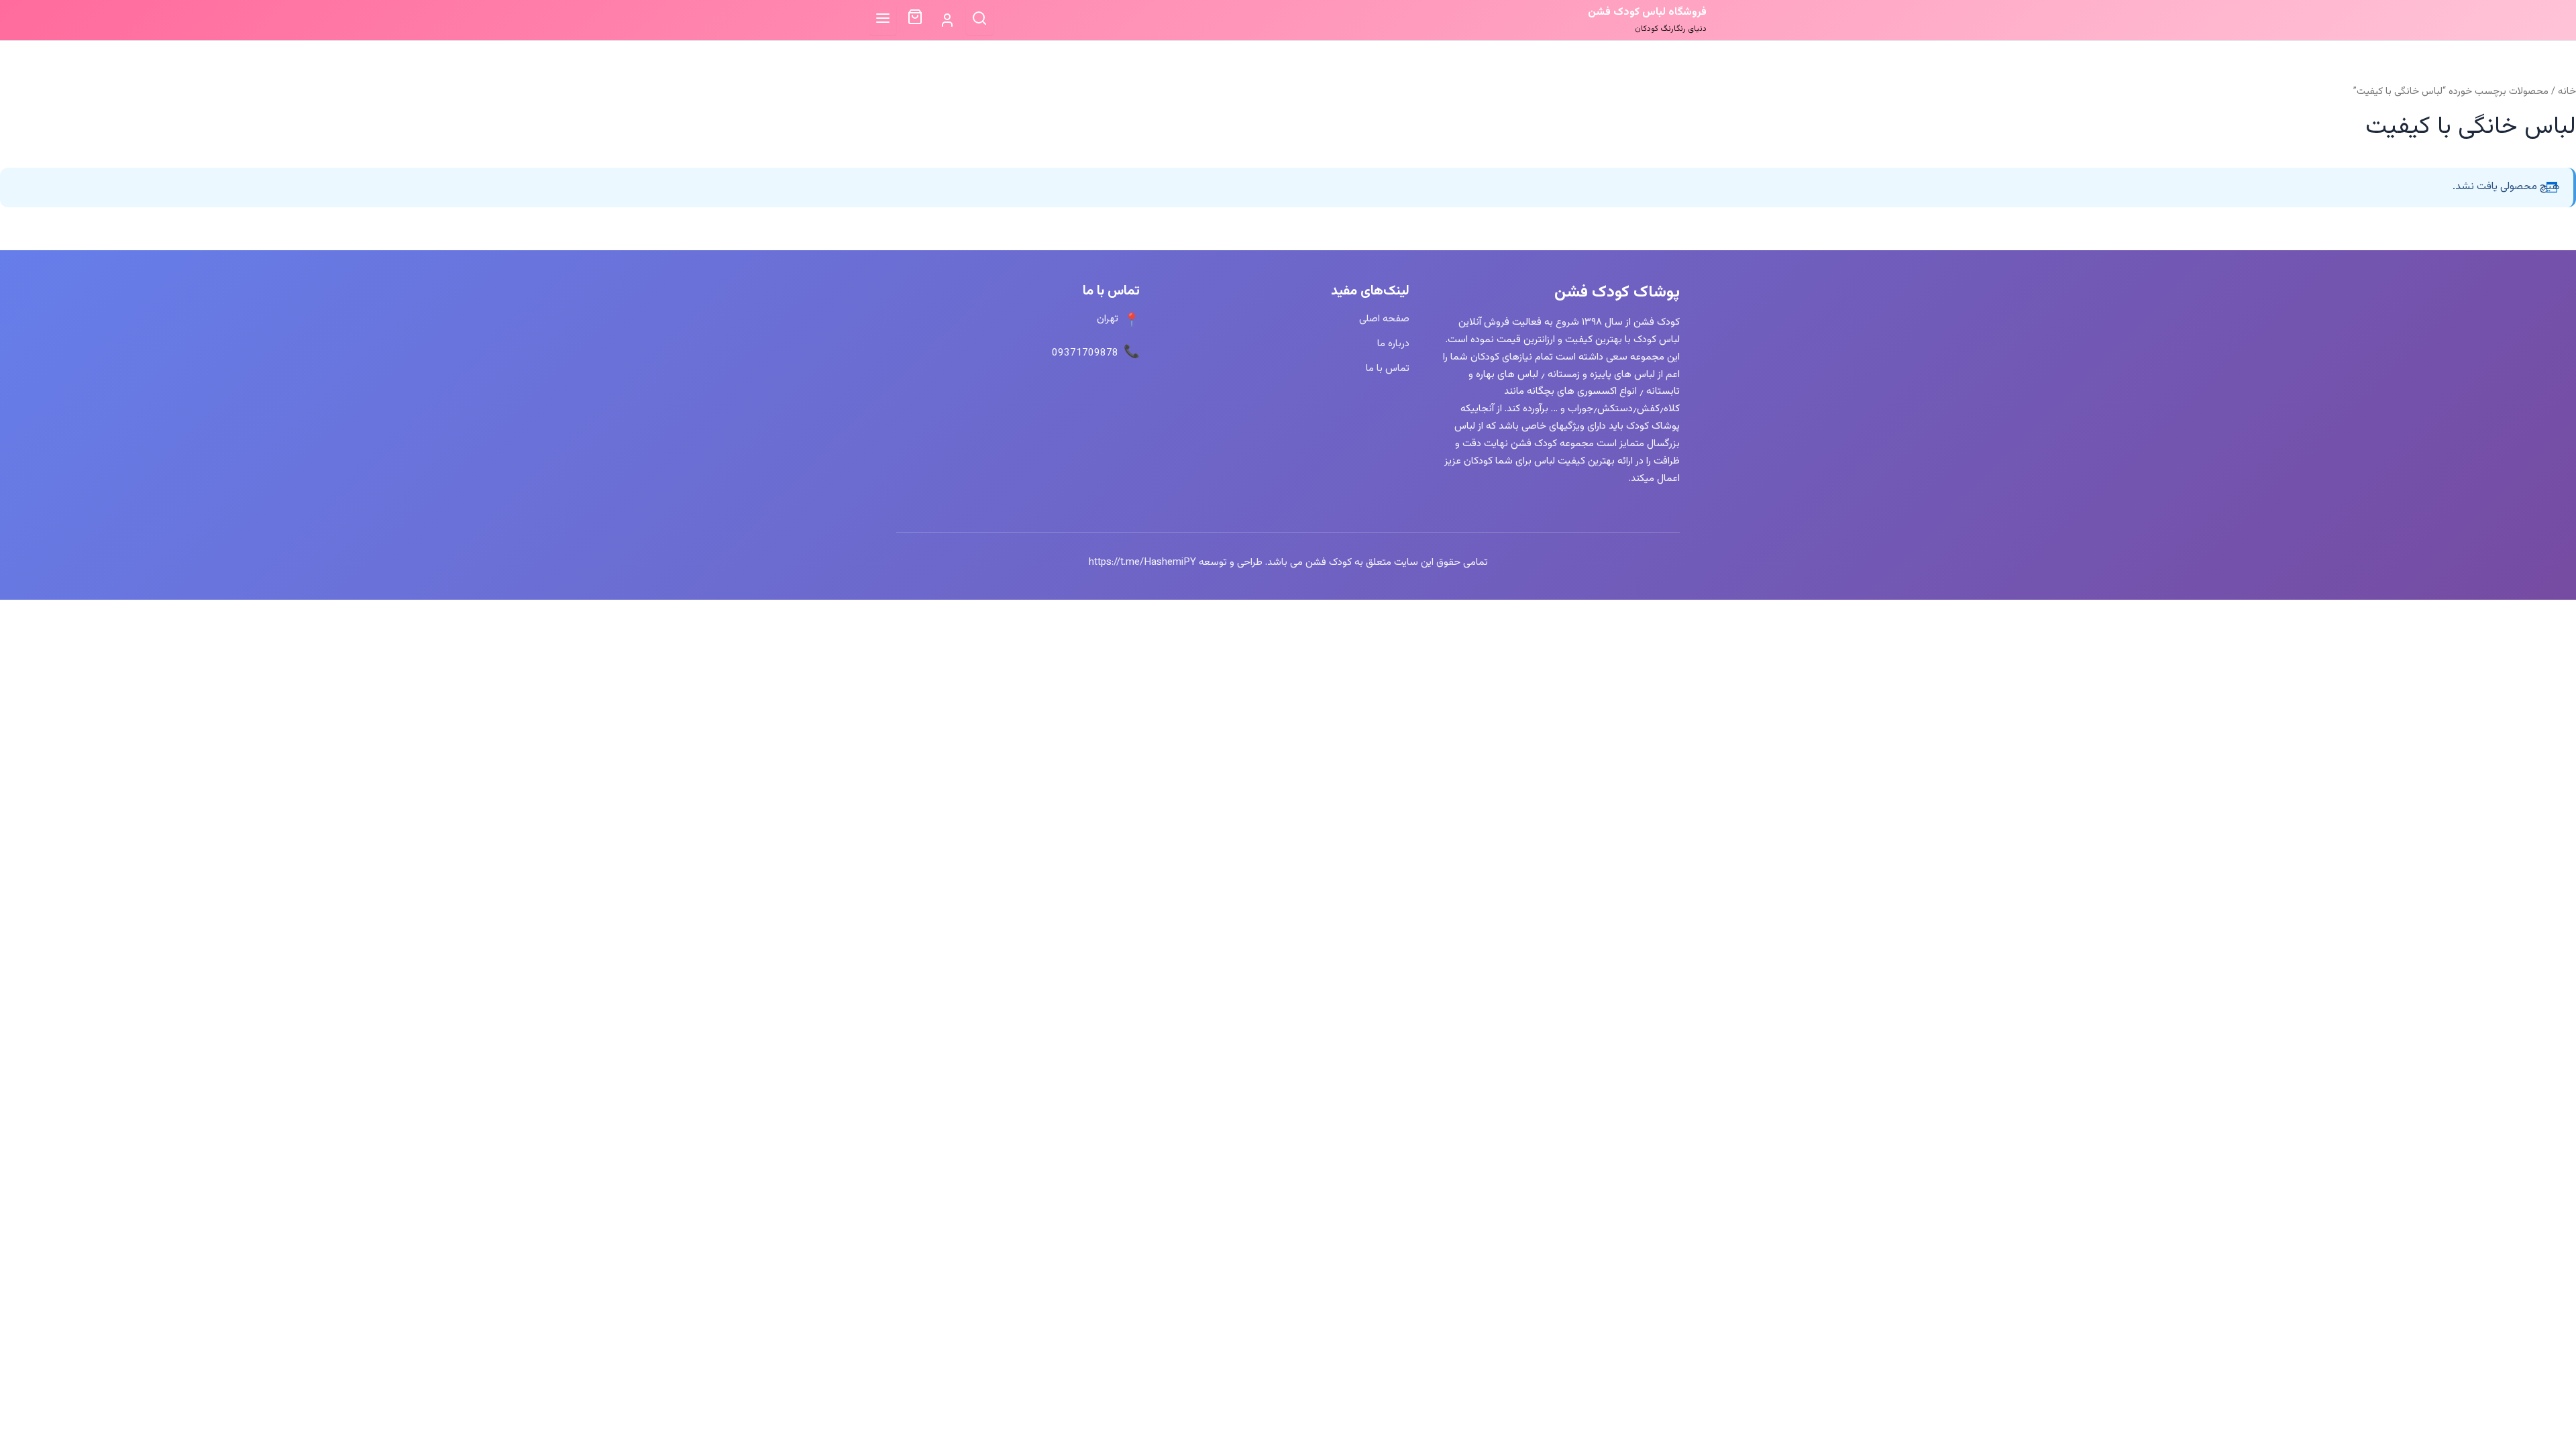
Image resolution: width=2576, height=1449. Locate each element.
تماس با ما (1388, 368)
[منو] (883, 20)
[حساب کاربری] (947, 20)
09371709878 (1085, 353)
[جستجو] (979, 20)
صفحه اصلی (1384, 319)
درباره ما (1393, 343)
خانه (2567, 92)
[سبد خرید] (915, 20)
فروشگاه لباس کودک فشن (1647, 12)
